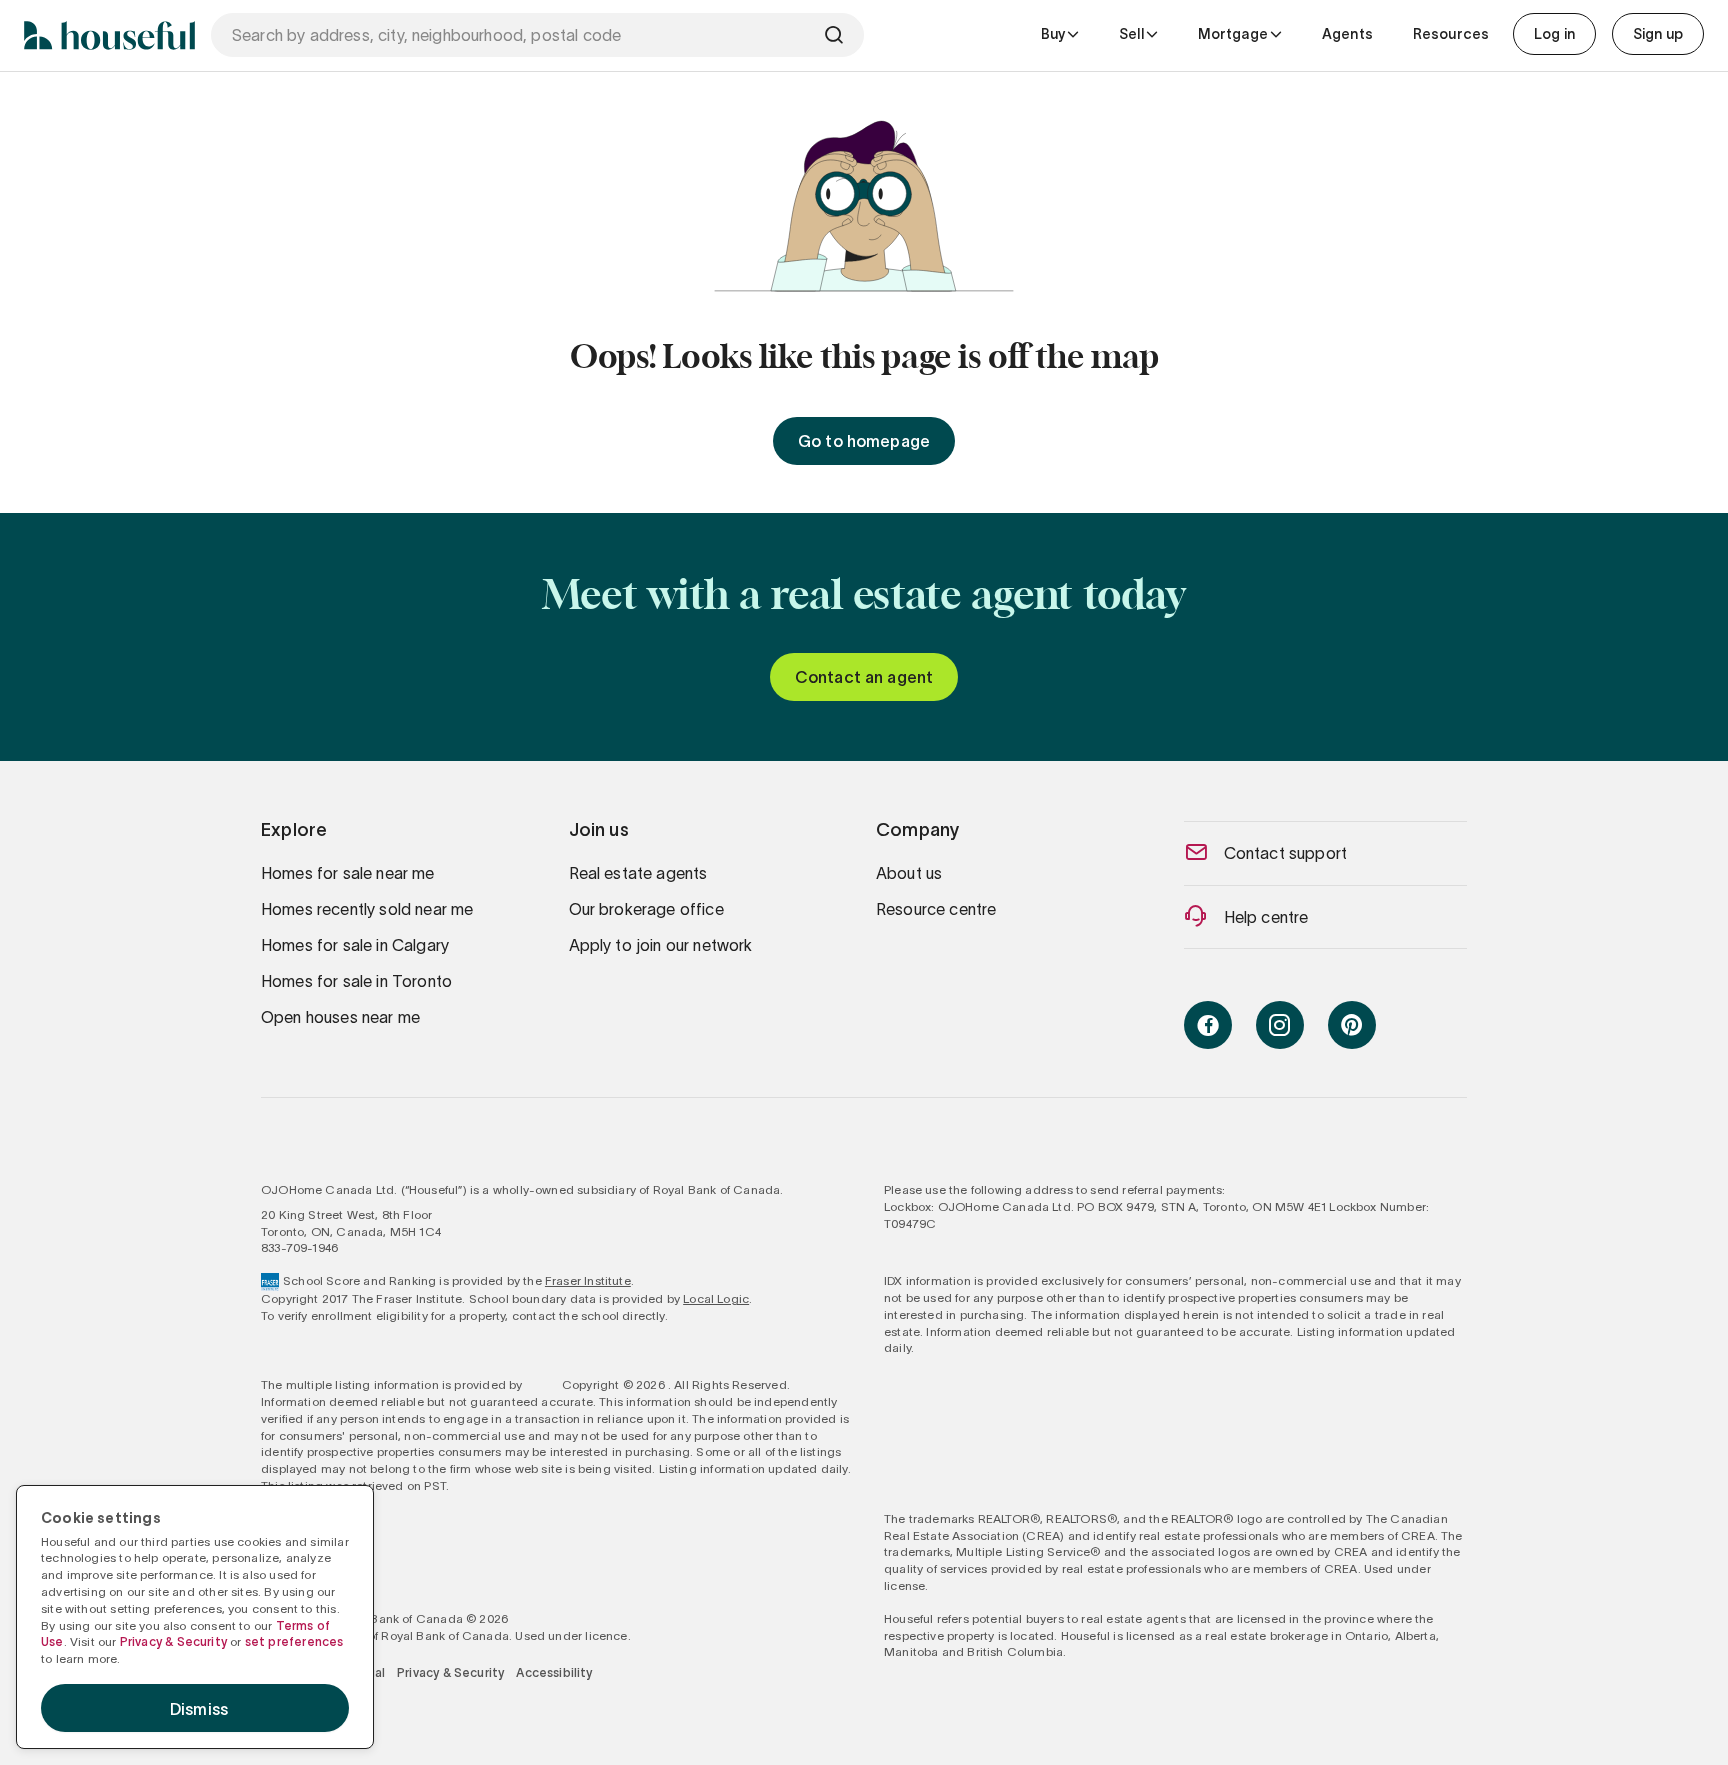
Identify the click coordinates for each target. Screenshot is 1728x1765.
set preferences (294, 1641)
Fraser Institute (588, 1280)
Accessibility (554, 1672)
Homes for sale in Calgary (355, 945)
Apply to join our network (661, 945)
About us (909, 873)
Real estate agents (638, 873)
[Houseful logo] (109, 35)
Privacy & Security (450, 1672)
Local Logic (716, 1298)
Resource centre (936, 909)
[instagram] (1280, 1025)
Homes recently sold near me (367, 909)
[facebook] (1208, 1025)
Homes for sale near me (348, 873)
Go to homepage (864, 441)
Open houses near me (340, 1017)
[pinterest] (1352, 1025)
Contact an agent (864, 677)
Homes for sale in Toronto (356, 981)
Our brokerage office (646, 909)
